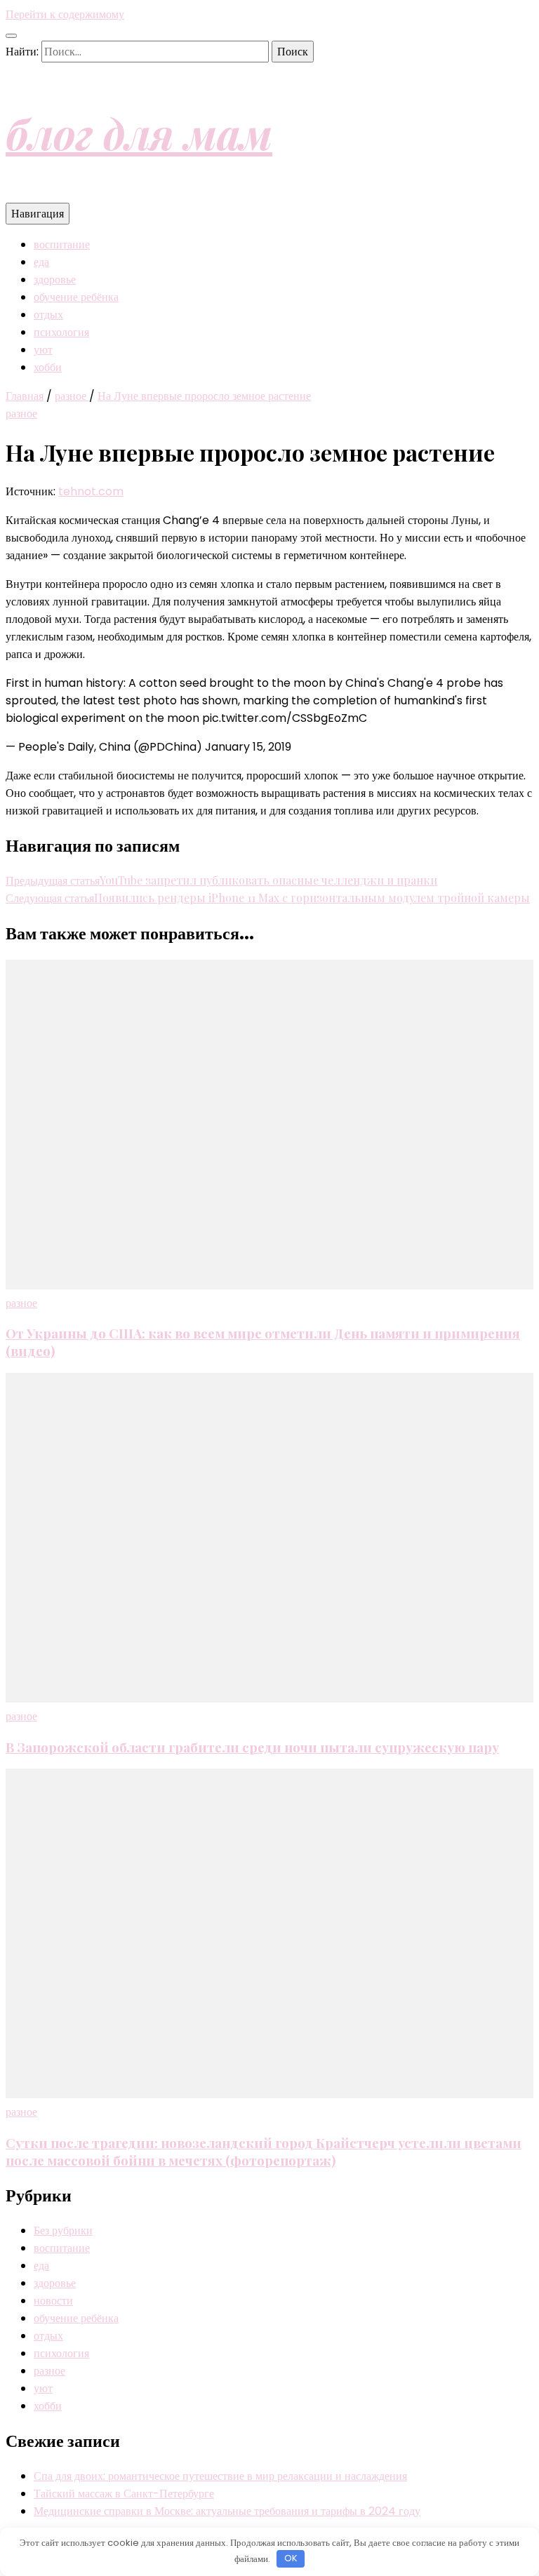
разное (21, 414)
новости (53, 2301)
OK (291, 2558)
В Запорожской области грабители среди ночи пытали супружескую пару (252, 1747)
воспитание (62, 244)
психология (61, 332)
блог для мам (139, 133)
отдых (48, 315)
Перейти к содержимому (65, 14)
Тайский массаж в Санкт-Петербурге (124, 2494)
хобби (48, 367)
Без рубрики (63, 2230)
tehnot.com (91, 491)
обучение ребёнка (76, 297)
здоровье (55, 280)
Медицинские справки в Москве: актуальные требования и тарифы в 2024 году (227, 2511)
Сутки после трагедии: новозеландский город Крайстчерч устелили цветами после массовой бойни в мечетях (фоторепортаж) (264, 2152)
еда (41, 262)
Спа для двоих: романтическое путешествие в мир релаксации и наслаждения (220, 2476)
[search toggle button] (11, 36)
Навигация (38, 214)
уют (43, 350)
